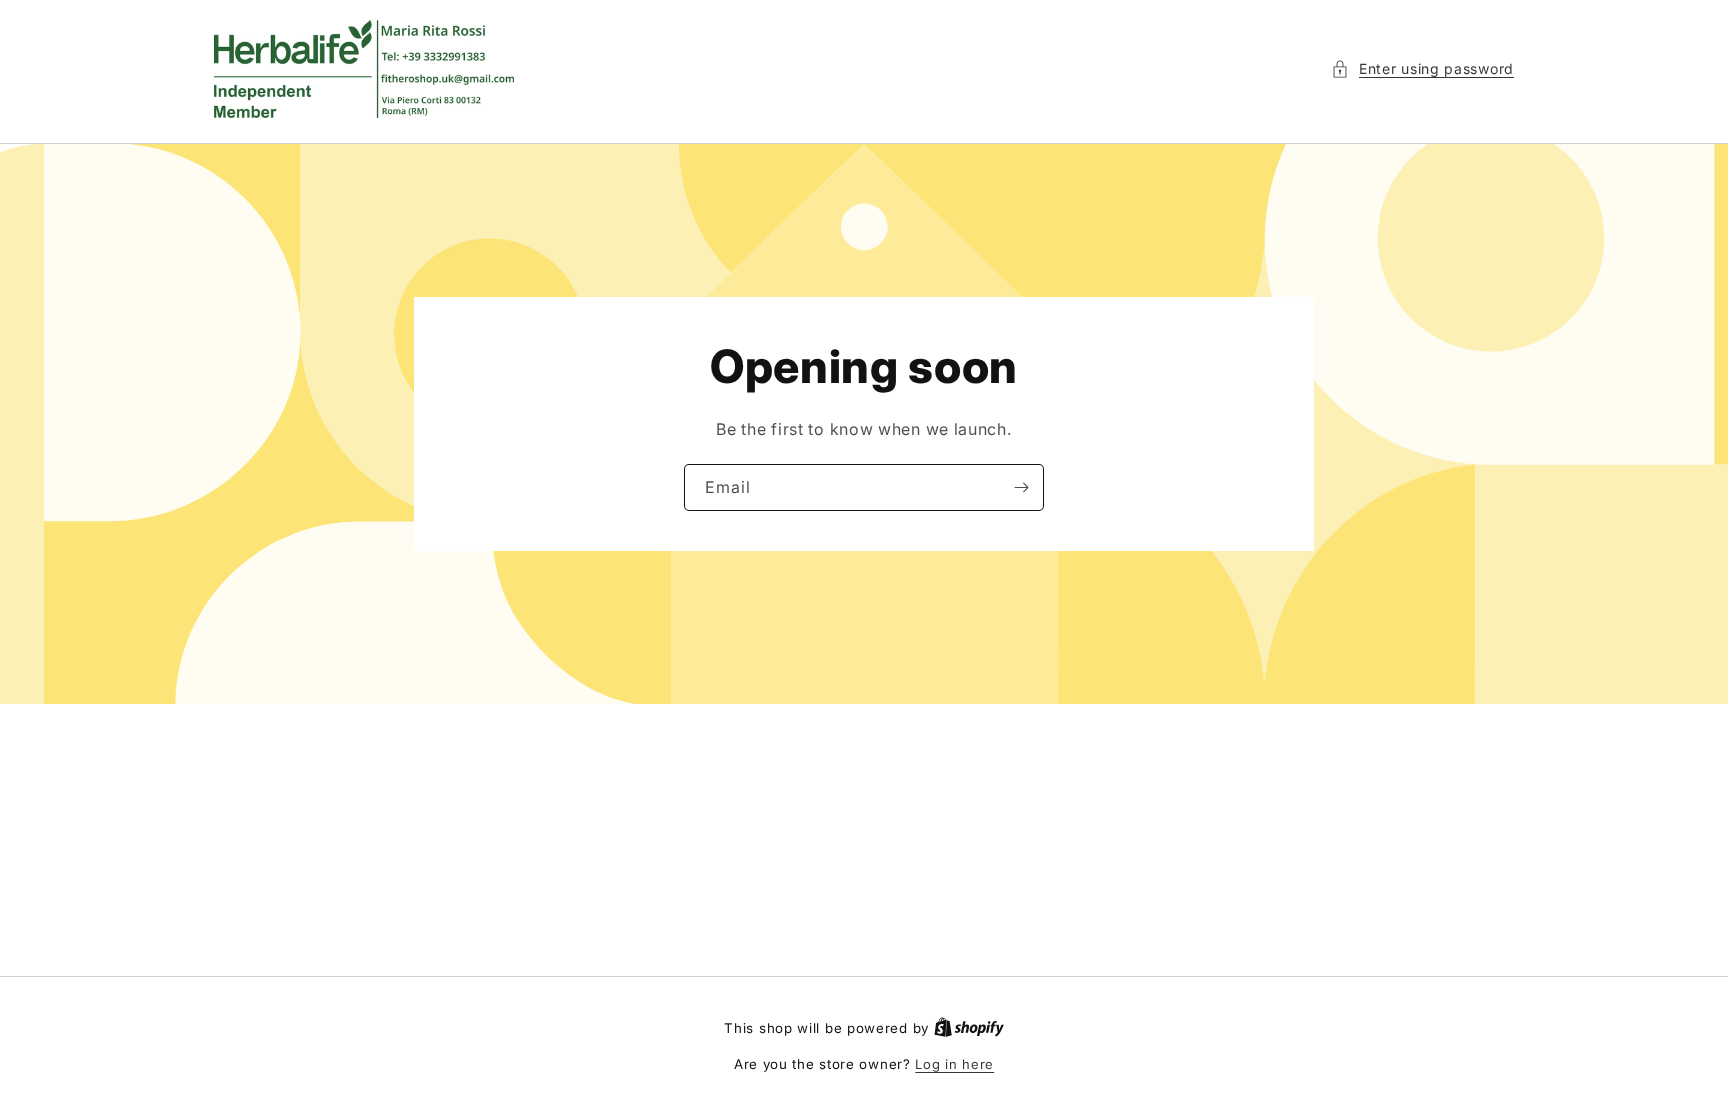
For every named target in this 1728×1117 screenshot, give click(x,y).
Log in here (954, 1064)
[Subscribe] (1021, 487)
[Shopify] (969, 1028)
